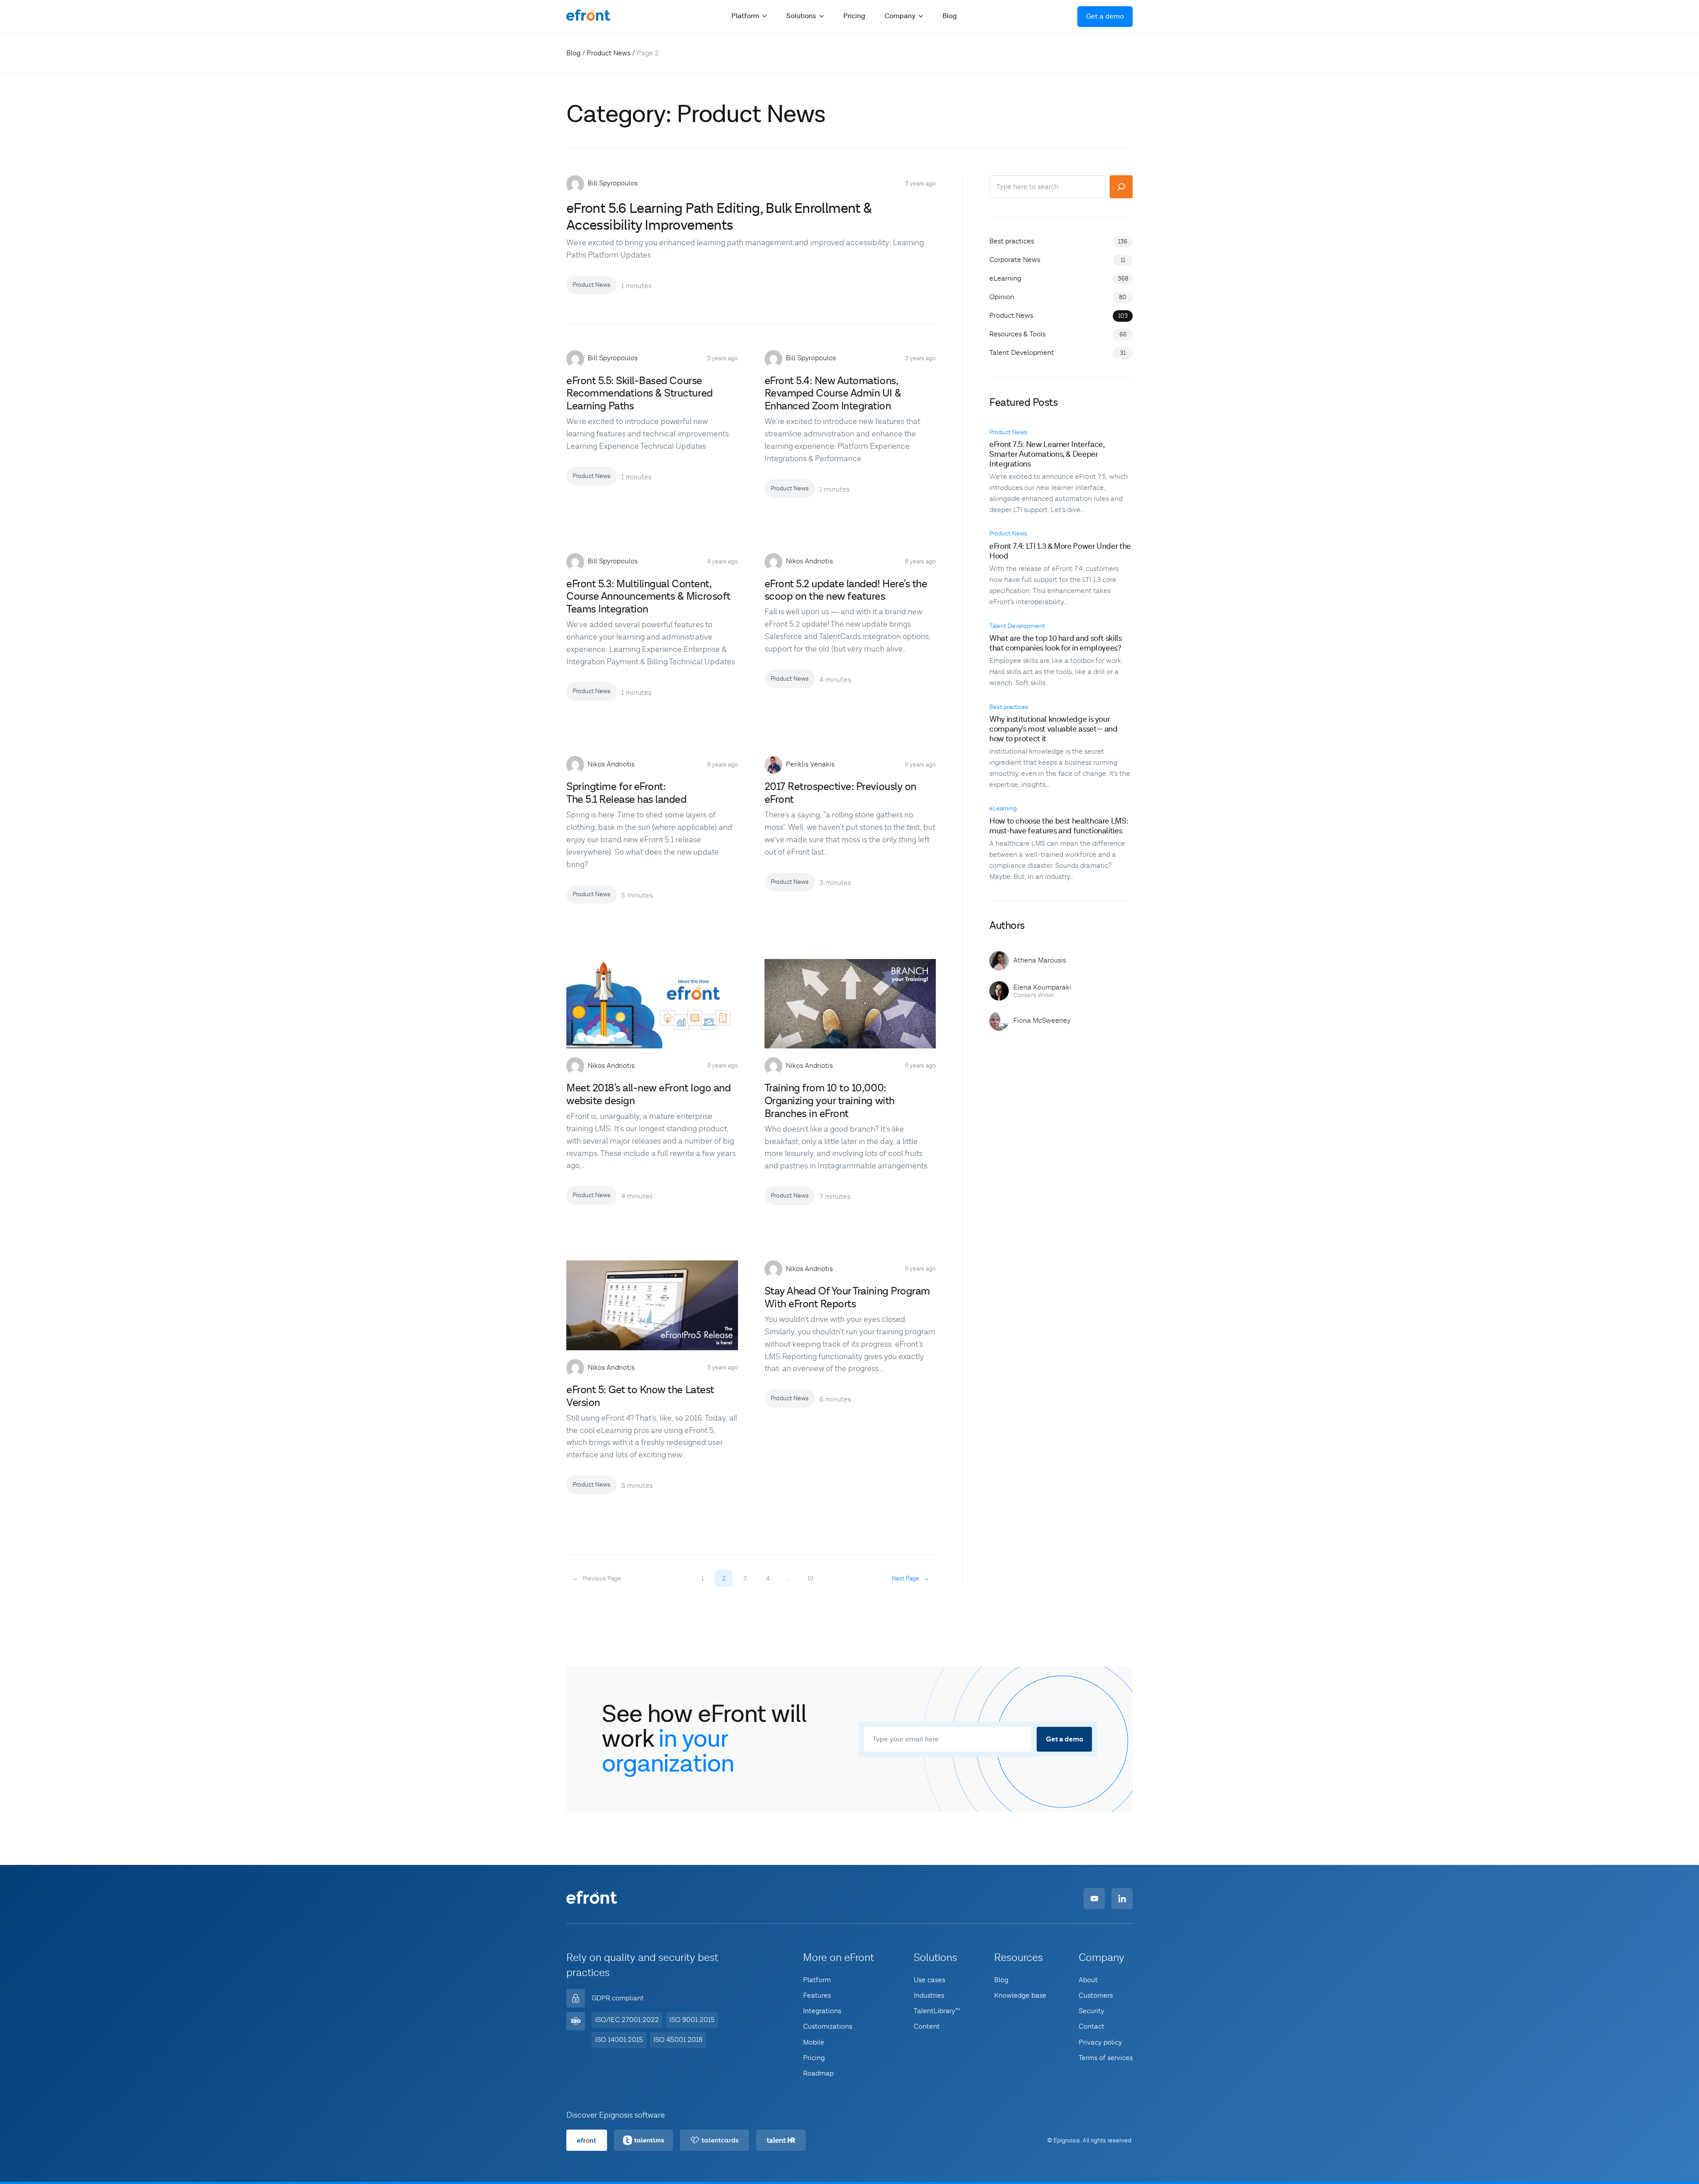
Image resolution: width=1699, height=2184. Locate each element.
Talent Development (1022, 353)
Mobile (814, 2042)
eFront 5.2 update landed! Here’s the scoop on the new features (846, 591)
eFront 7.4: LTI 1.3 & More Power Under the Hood (1060, 551)
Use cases (929, 1980)
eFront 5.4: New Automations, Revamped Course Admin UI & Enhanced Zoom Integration (833, 394)
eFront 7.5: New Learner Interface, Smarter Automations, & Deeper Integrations (1047, 454)
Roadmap (818, 2073)
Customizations (828, 2026)
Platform (817, 1980)
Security (1092, 2011)
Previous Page (597, 1579)
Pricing (854, 16)
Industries (929, 1995)
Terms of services (1106, 2058)
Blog (949, 16)
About (1088, 1980)
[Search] (1121, 187)
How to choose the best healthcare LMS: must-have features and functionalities (1059, 826)
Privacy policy (1100, 2042)
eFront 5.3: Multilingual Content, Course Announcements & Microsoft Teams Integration (648, 597)
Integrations (822, 2011)
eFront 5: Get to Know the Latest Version (640, 1396)
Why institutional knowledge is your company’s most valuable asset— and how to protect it (1053, 729)
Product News (609, 53)
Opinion (1002, 297)
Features (817, 1995)
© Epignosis (1064, 2141)
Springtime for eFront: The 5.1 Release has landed (627, 793)
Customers (1096, 1995)
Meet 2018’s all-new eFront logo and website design (648, 1095)
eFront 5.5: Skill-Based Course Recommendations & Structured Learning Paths (640, 394)
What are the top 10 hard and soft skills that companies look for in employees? (1056, 643)
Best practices (1012, 241)
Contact (1092, 2026)
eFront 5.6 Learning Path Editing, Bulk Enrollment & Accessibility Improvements (719, 217)
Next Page (911, 1579)
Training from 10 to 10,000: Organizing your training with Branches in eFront (830, 1101)
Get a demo (1105, 17)
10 (811, 1579)
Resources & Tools (1017, 334)
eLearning (1005, 278)
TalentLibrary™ (937, 2011)
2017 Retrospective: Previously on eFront (840, 793)
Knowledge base (1020, 1995)
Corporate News (1015, 260)
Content (927, 2026)
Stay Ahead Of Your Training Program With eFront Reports (847, 1298)
